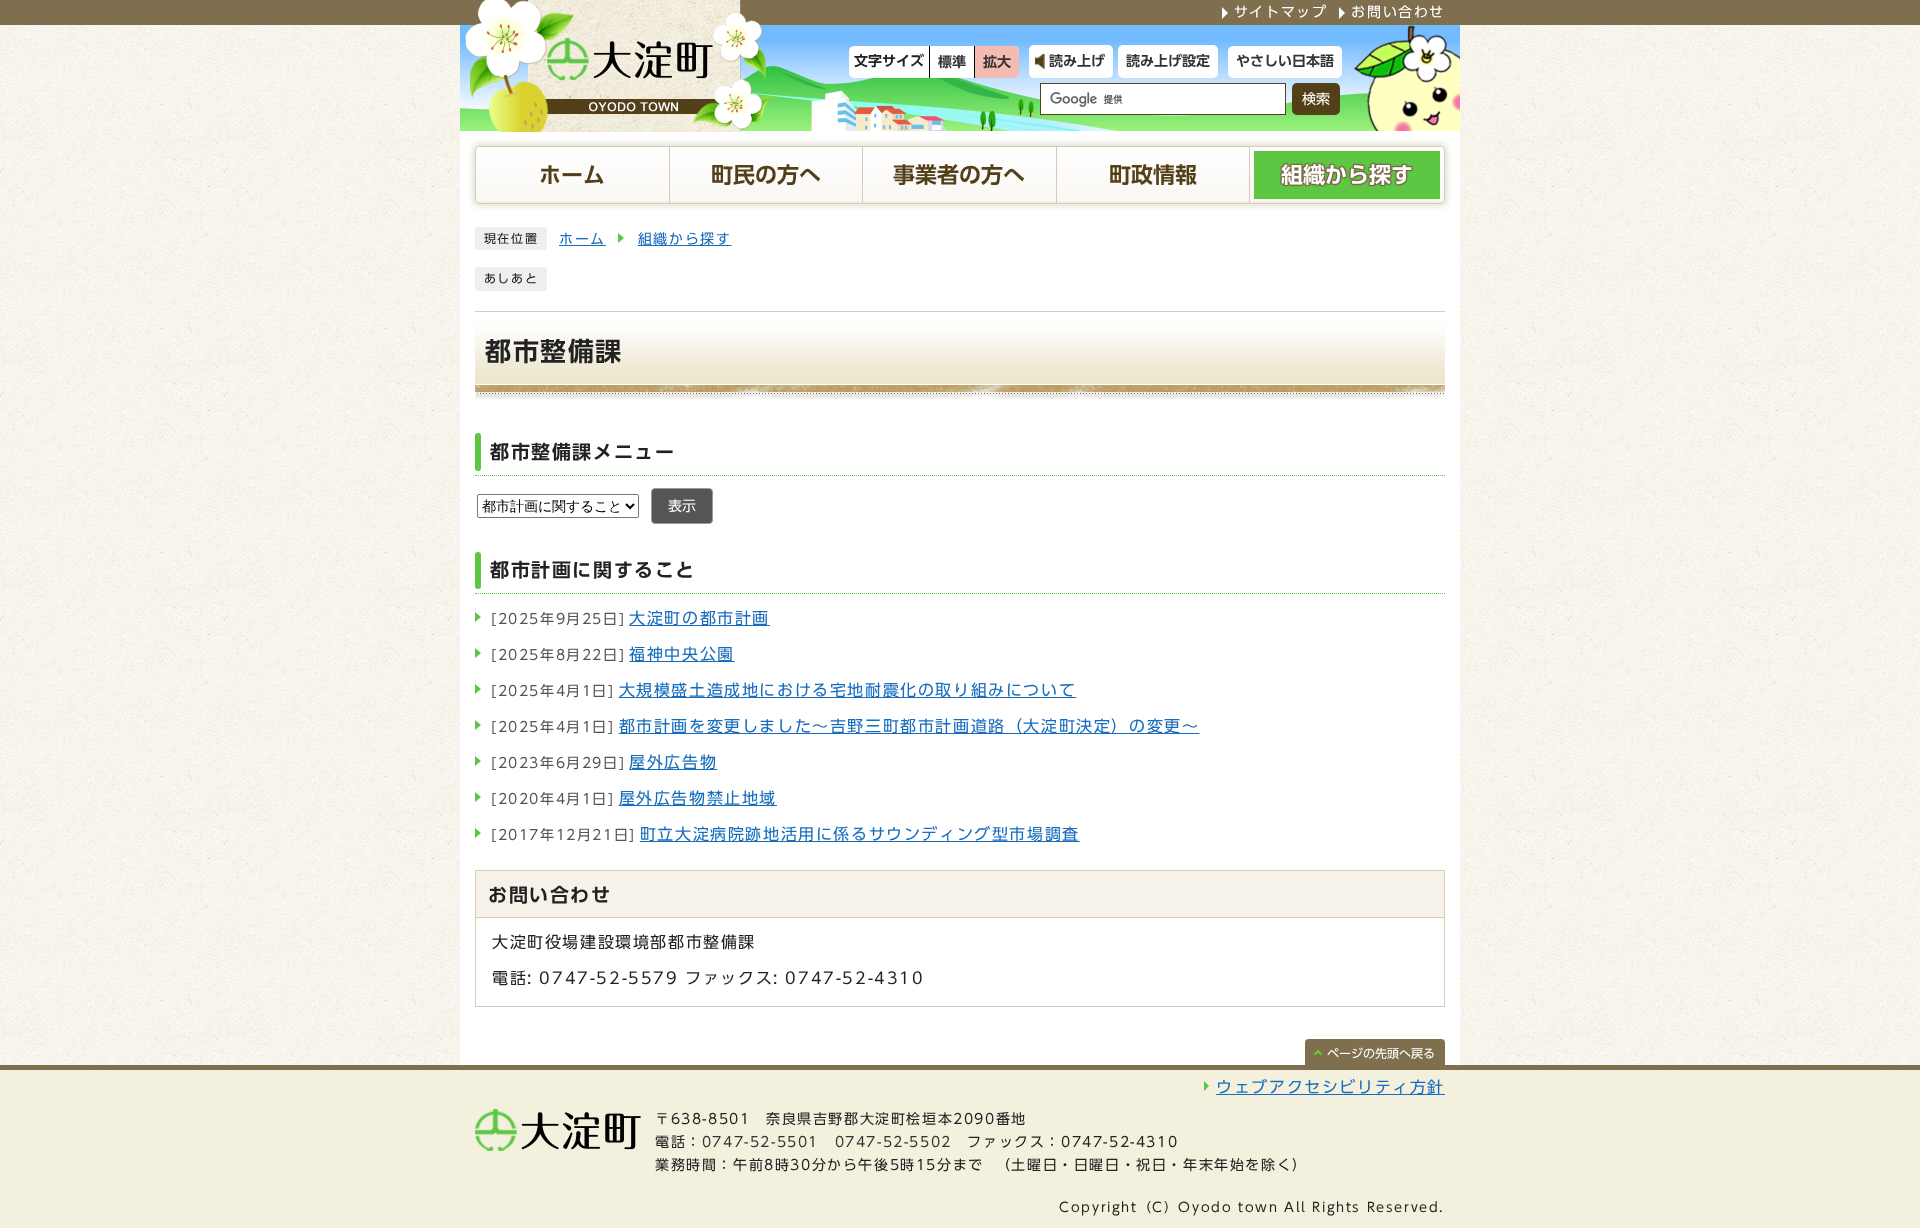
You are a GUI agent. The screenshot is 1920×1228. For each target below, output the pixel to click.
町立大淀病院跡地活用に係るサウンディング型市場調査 (785, 834)
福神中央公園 (613, 654)
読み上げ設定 (1168, 61)
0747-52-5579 (608, 978)
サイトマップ (1281, 12)
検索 (1316, 99)
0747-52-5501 (760, 1142)
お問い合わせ (1398, 12)
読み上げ (1077, 61)
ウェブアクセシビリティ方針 (1330, 1087)
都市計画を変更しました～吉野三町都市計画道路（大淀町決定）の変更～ (845, 726)
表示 (682, 506)
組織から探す (685, 239)
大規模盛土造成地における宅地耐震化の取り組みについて (783, 690)
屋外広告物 (604, 762)
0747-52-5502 (893, 1142)
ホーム (582, 239)
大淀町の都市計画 (630, 618)
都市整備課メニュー (582, 451)
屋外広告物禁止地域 (634, 798)
